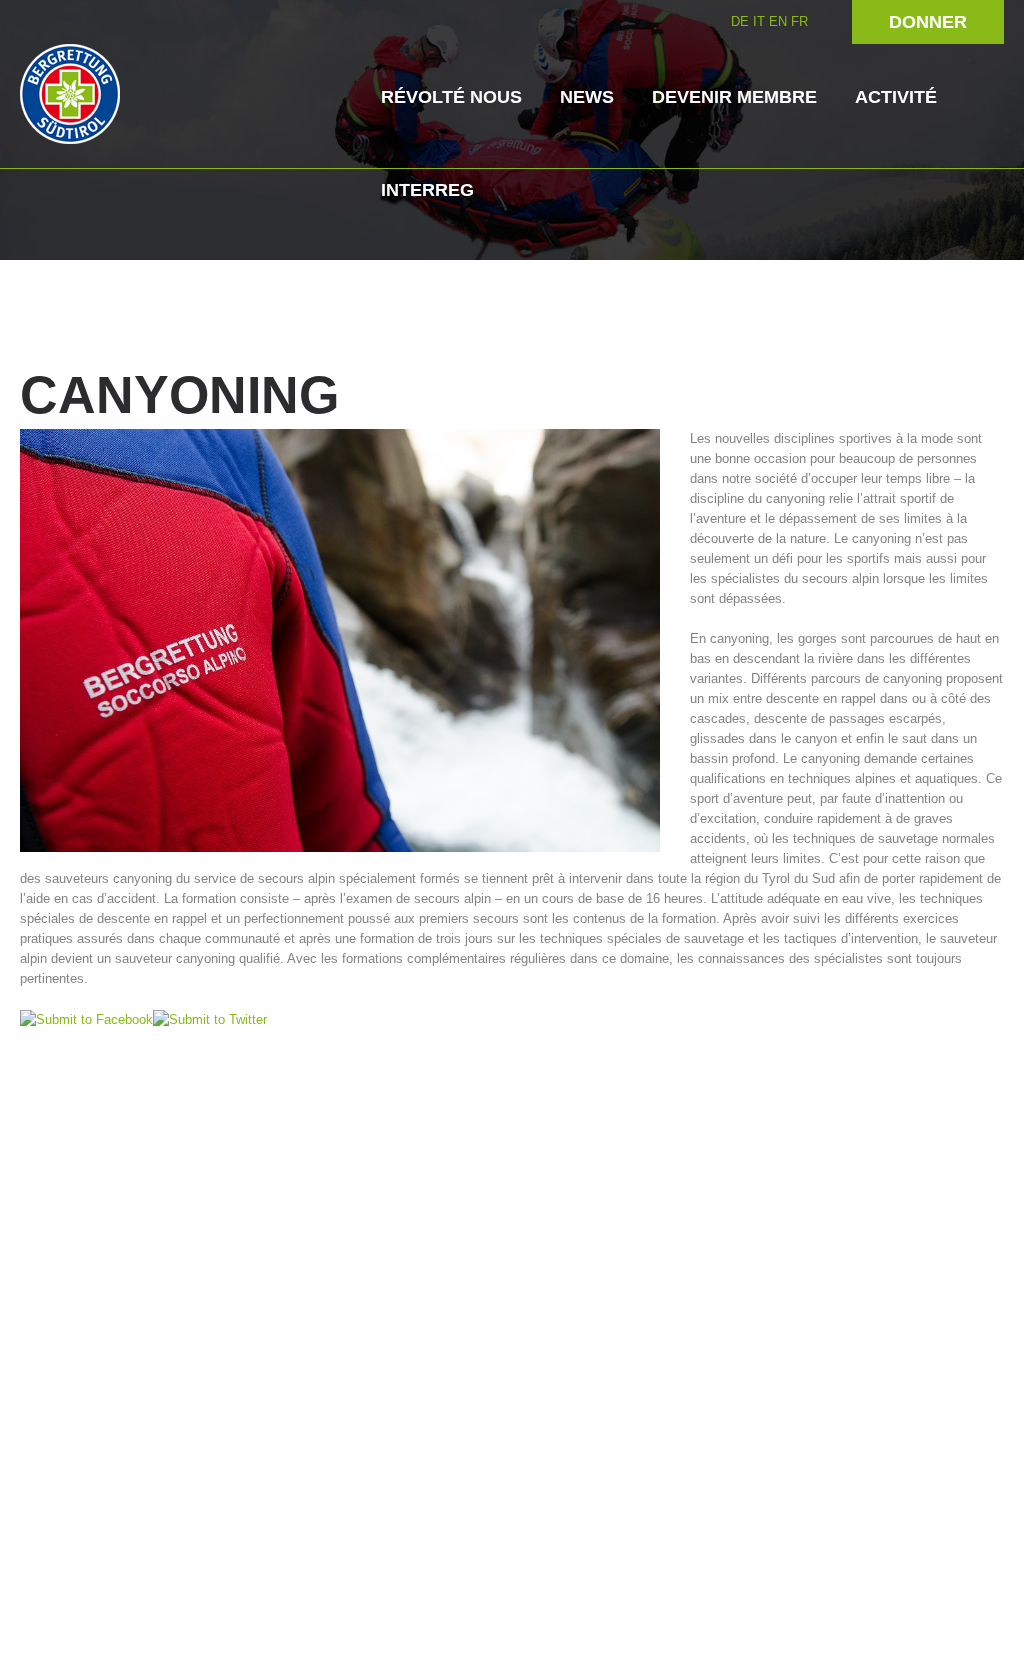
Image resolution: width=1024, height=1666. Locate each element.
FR (799, 21)
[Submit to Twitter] (210, 1018)
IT (759, 21)
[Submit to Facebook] (86, 1018)
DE (740, 21)
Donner (928, 22)
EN (778, 21)
